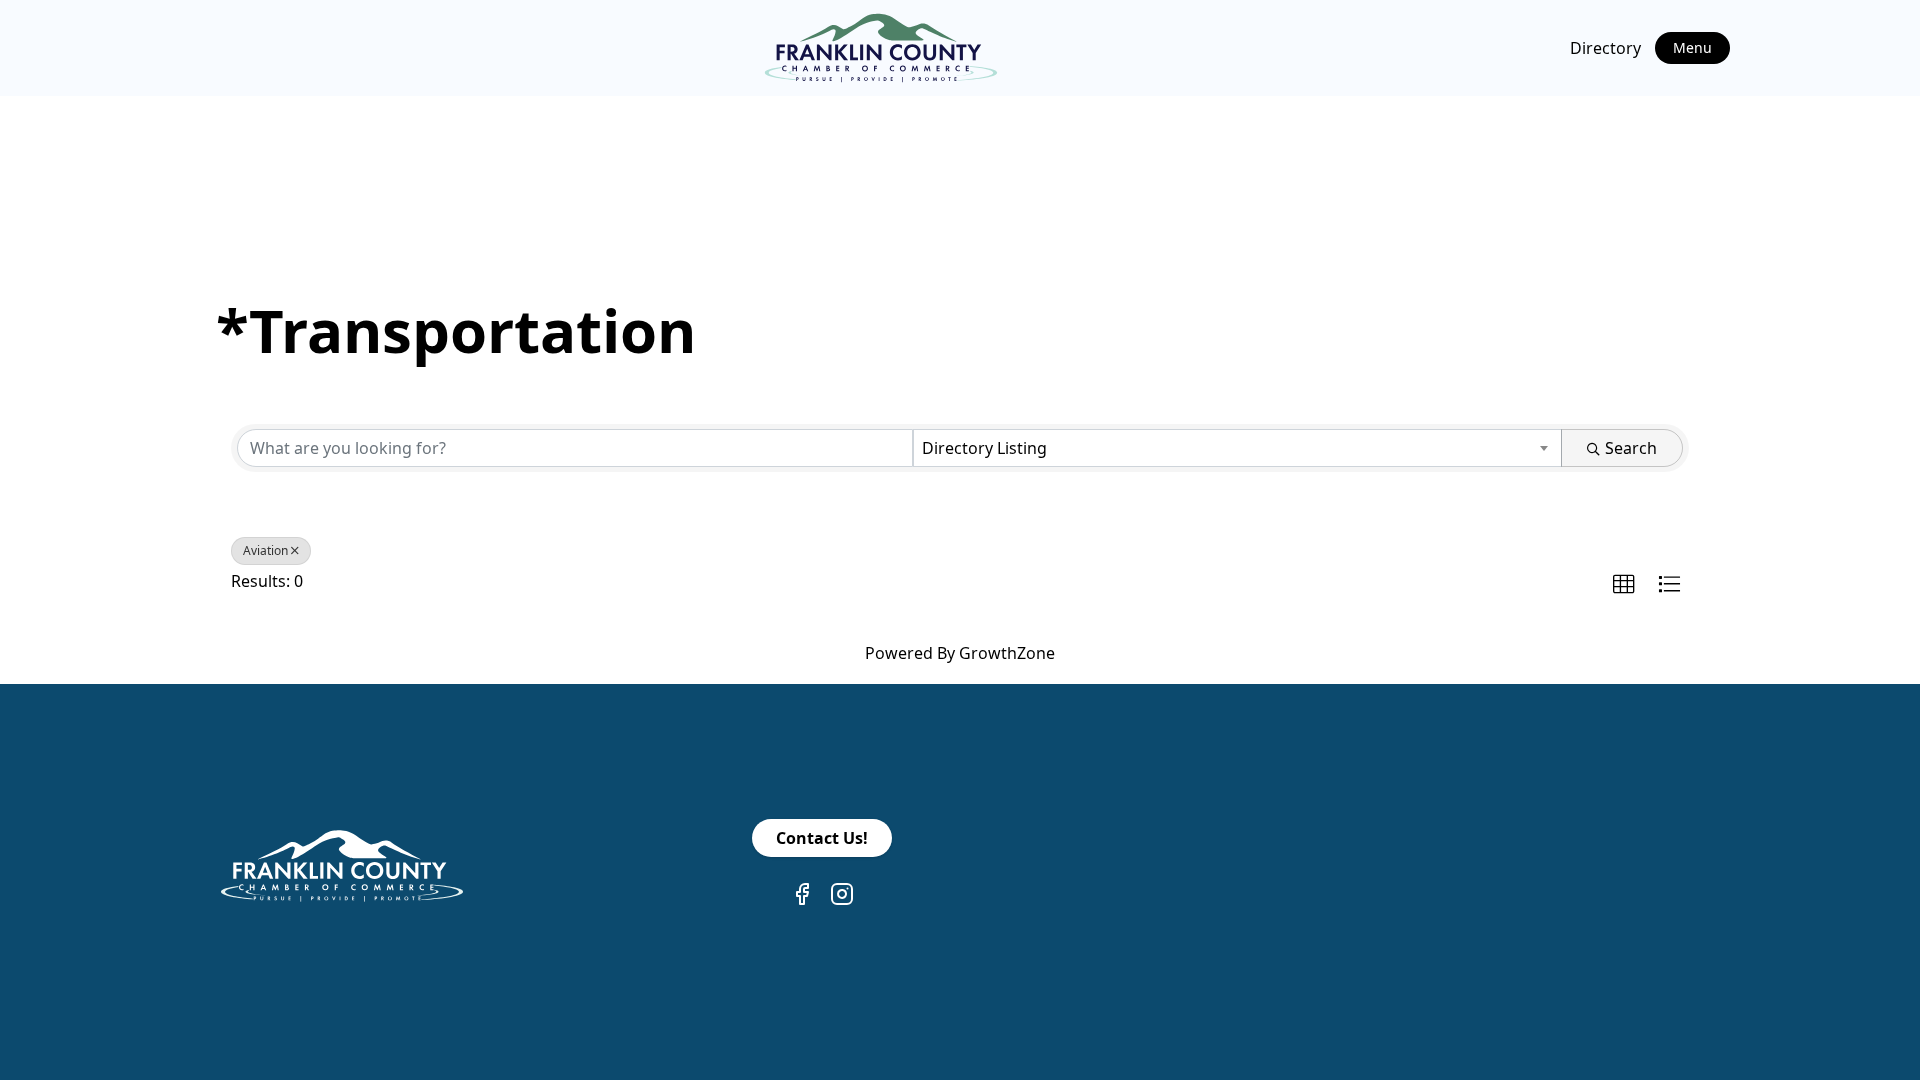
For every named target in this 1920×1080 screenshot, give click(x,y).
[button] (1624, 585)
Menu (1692, 47)
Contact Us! (822, 838)
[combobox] (1238, 448)
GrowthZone (1007, 653)
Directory (1605, 48)
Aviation (265, 550)
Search (1631, 448)
